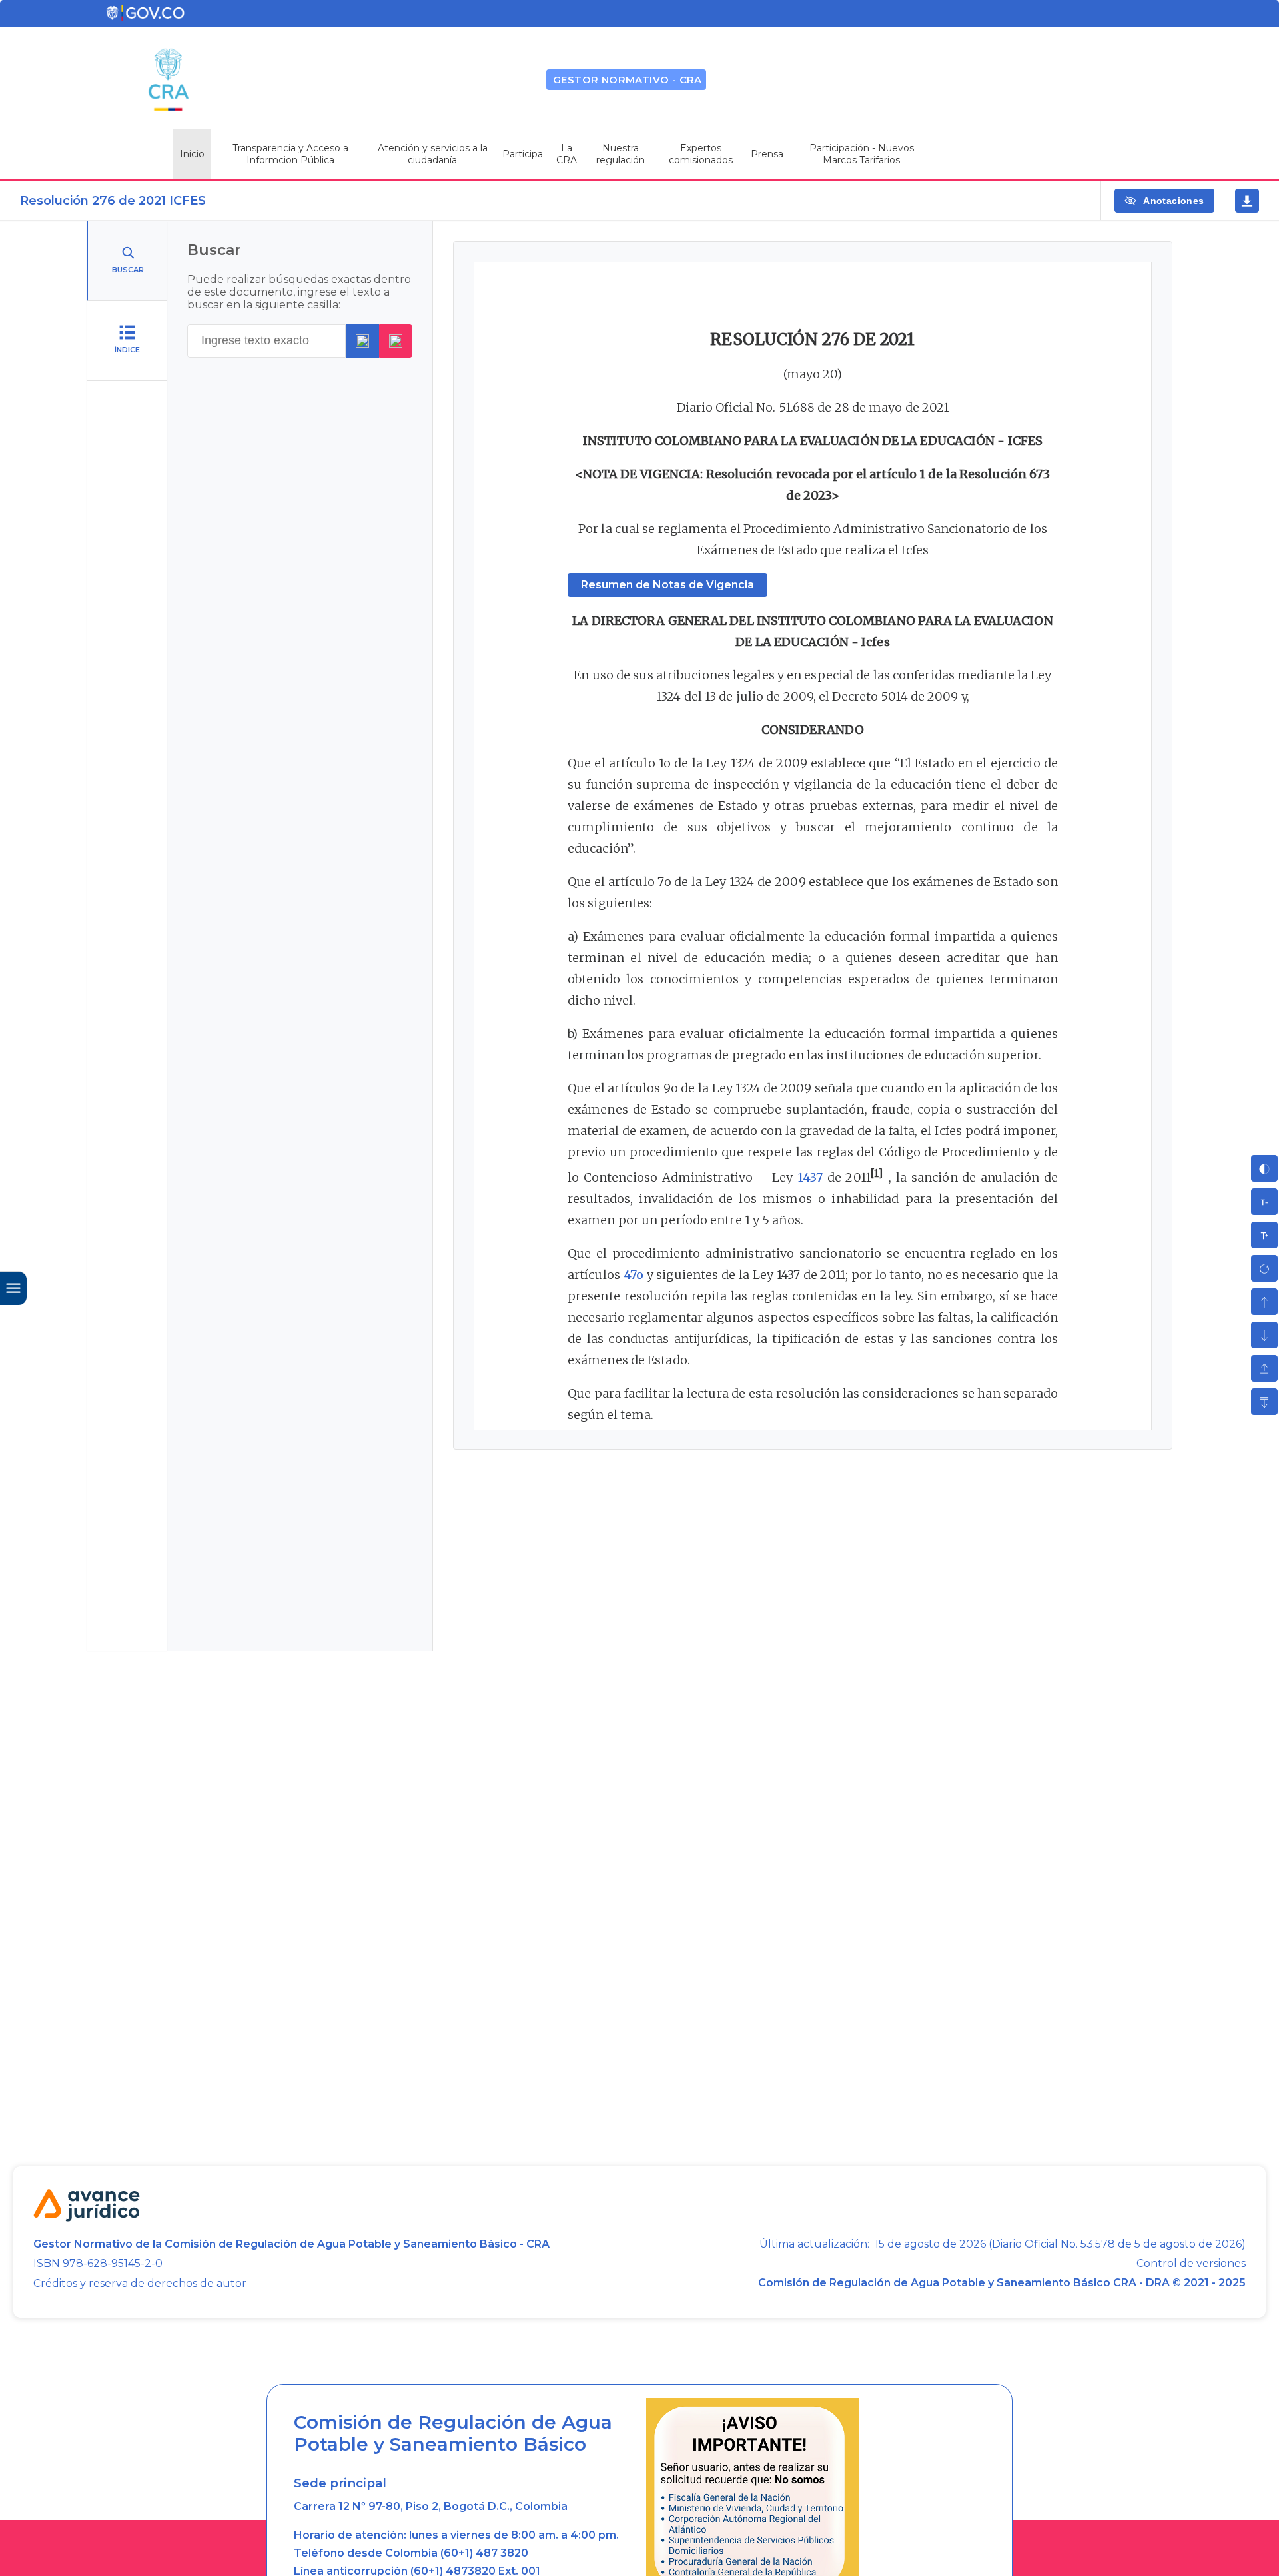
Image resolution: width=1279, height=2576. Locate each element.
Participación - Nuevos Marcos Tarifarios (862, 154)
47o (634, 1275)
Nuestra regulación (621, 154)
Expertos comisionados (701, 154)
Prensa (767, 154)
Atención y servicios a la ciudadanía (433, 154)
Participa (523, 154)
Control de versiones (1191, 2264)
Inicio (192, 154)
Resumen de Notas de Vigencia (667, 585)
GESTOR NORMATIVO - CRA (628, 80)
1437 (810, 1177)
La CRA (567, 154)
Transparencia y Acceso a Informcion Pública (290, 154)
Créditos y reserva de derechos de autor (140, 2283)
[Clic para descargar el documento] (1247, 201)
